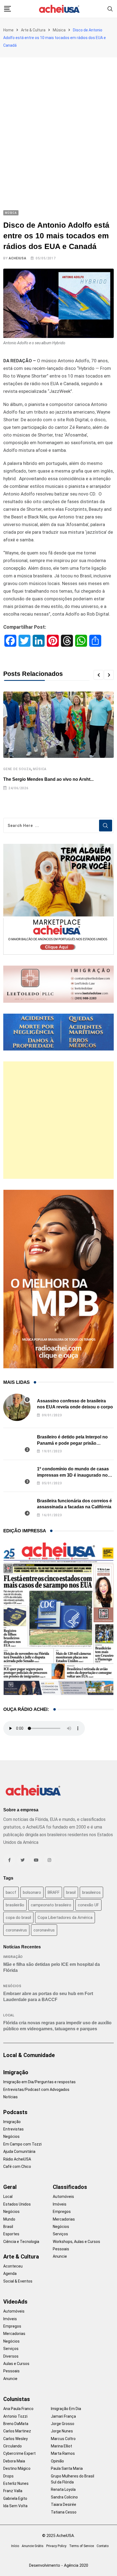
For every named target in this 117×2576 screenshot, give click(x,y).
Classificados (70, 2187)
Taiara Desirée (64, 2504)
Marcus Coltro (63, 2439)
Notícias (10, 2097)
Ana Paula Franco (18, 2409)
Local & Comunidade (29, 2055)
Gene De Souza (17, 769)
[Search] (110, 9)
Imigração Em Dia (66, 2409)
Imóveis (60, 2204)
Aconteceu (13, 2266)
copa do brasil (18, 1918)
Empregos (62, 2212)
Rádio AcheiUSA (17, 2159)
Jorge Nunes (62, 2431)
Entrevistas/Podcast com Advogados (36, 2090)
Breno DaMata (16, 2424)
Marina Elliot (61, 2446)
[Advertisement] (59, 119)
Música (59, 30)
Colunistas (17, 2399)
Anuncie (60, 2256)
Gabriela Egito (15, 2498)
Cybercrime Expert (19, 2453)
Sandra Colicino (64, 2497)
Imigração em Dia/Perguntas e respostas (39, 2082)
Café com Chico (17, 2167)
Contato (103, 2546)
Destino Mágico (17, 2468)
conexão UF (88, 1905)
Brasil (8, 2227)
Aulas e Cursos (16, 2364)
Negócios (12, 1986)
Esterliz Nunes (16, 2483)
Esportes (11, 2234)
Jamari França (63, 2416)
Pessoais (61, 2249)
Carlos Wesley (16, 2439)
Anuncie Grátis (33, 2546)
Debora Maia (14, 2461)
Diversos (11, 2356)
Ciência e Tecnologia (21, 2242)
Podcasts (15, 2112)
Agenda (10, 2274)
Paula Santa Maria (67, 2468)
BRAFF (54, 1892)
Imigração (13, 1957)
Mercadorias (64, 2219)
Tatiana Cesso (64, 2512)
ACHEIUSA (17, 258)
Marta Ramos (63, 2453)
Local (9, 2015)
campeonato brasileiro (51, 1905)
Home (8, 30)
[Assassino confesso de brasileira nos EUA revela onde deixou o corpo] (17, 1407)
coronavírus (44, 1930)
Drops (8, 2476)
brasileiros (91, 1892)
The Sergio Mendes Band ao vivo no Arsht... (48, 779)
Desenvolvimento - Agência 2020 (59, 2565)
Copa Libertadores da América (65, 1918)
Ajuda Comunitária (19, 2151)
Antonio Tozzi (15, 2416)
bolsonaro (32, 1892)
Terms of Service (81, 2546)
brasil (71, 1892)
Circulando (13, 2446)
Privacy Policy (56, 2546)
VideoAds (15, 2302)
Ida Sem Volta (15, 2506)
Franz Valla (13, 2491)
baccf (11, 1892)
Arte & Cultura (33, 30)
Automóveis (63, 2197)
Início (15, 2546)
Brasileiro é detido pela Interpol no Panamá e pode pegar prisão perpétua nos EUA (72, 1443)
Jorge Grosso (63, 2424)
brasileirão (15, 1905)
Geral (10, 2187)
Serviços (60, 2234)
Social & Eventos (18, 2281)
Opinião (57, 2461)
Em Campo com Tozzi (22, 2144)
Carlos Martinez (17, 2431)
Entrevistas (13, 2129)
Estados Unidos (17, 2204)
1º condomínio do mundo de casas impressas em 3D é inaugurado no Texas (73, 1475)
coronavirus (16, 1930)
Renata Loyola (63, 2489)
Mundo (9, 2219)
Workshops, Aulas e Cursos (76, 2242)
